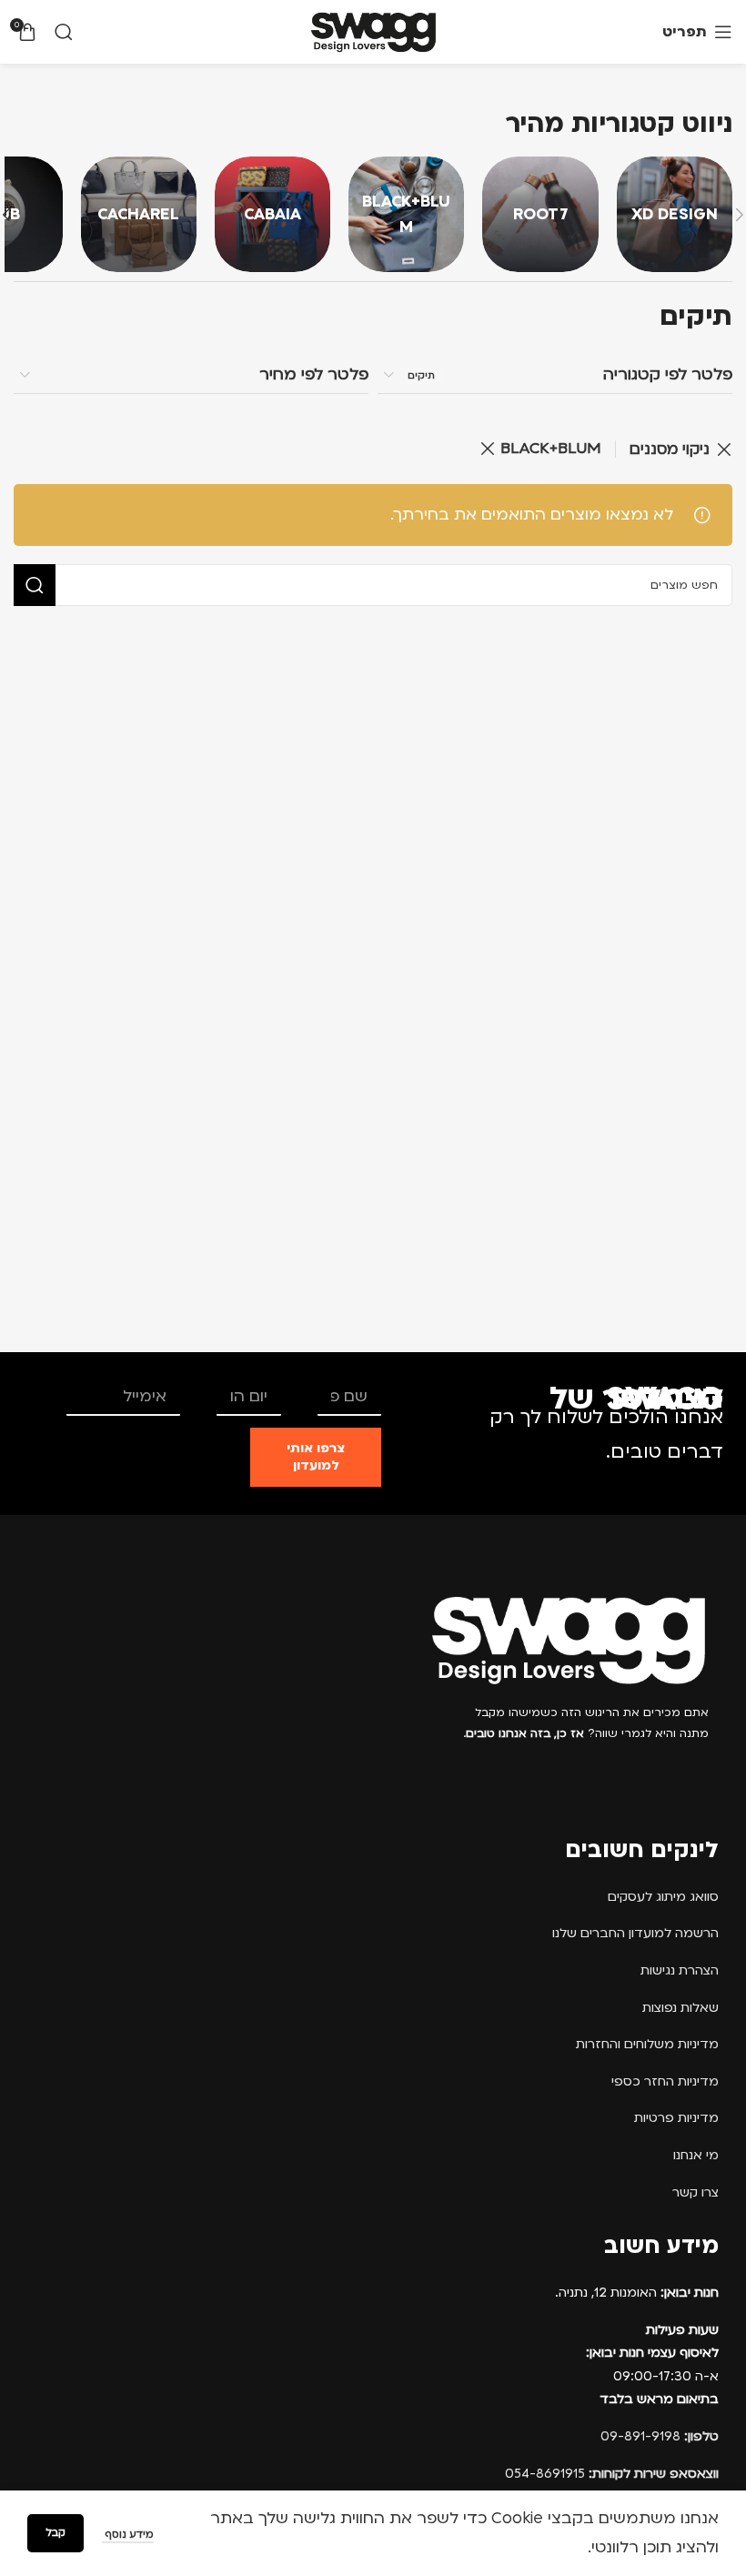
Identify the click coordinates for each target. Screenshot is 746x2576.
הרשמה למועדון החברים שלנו (635, 1933)
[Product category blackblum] (406, 214)
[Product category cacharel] (139, 214)
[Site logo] (373, 31)
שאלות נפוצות (680, 2008)
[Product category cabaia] (272, 214)
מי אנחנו (696, 2155)
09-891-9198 (660, 2436)
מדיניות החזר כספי (665, 2081)
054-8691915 (612, 2474)
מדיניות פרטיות (676, 2118)
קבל (55, 2533)
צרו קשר (696, 2192)
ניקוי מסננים (670, 449)
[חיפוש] (64, 32)
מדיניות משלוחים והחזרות (647, 2044)
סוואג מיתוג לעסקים (663, 1897)
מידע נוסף (128, 2535)
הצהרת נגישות (680, 1970)
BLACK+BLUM (551, 448)
